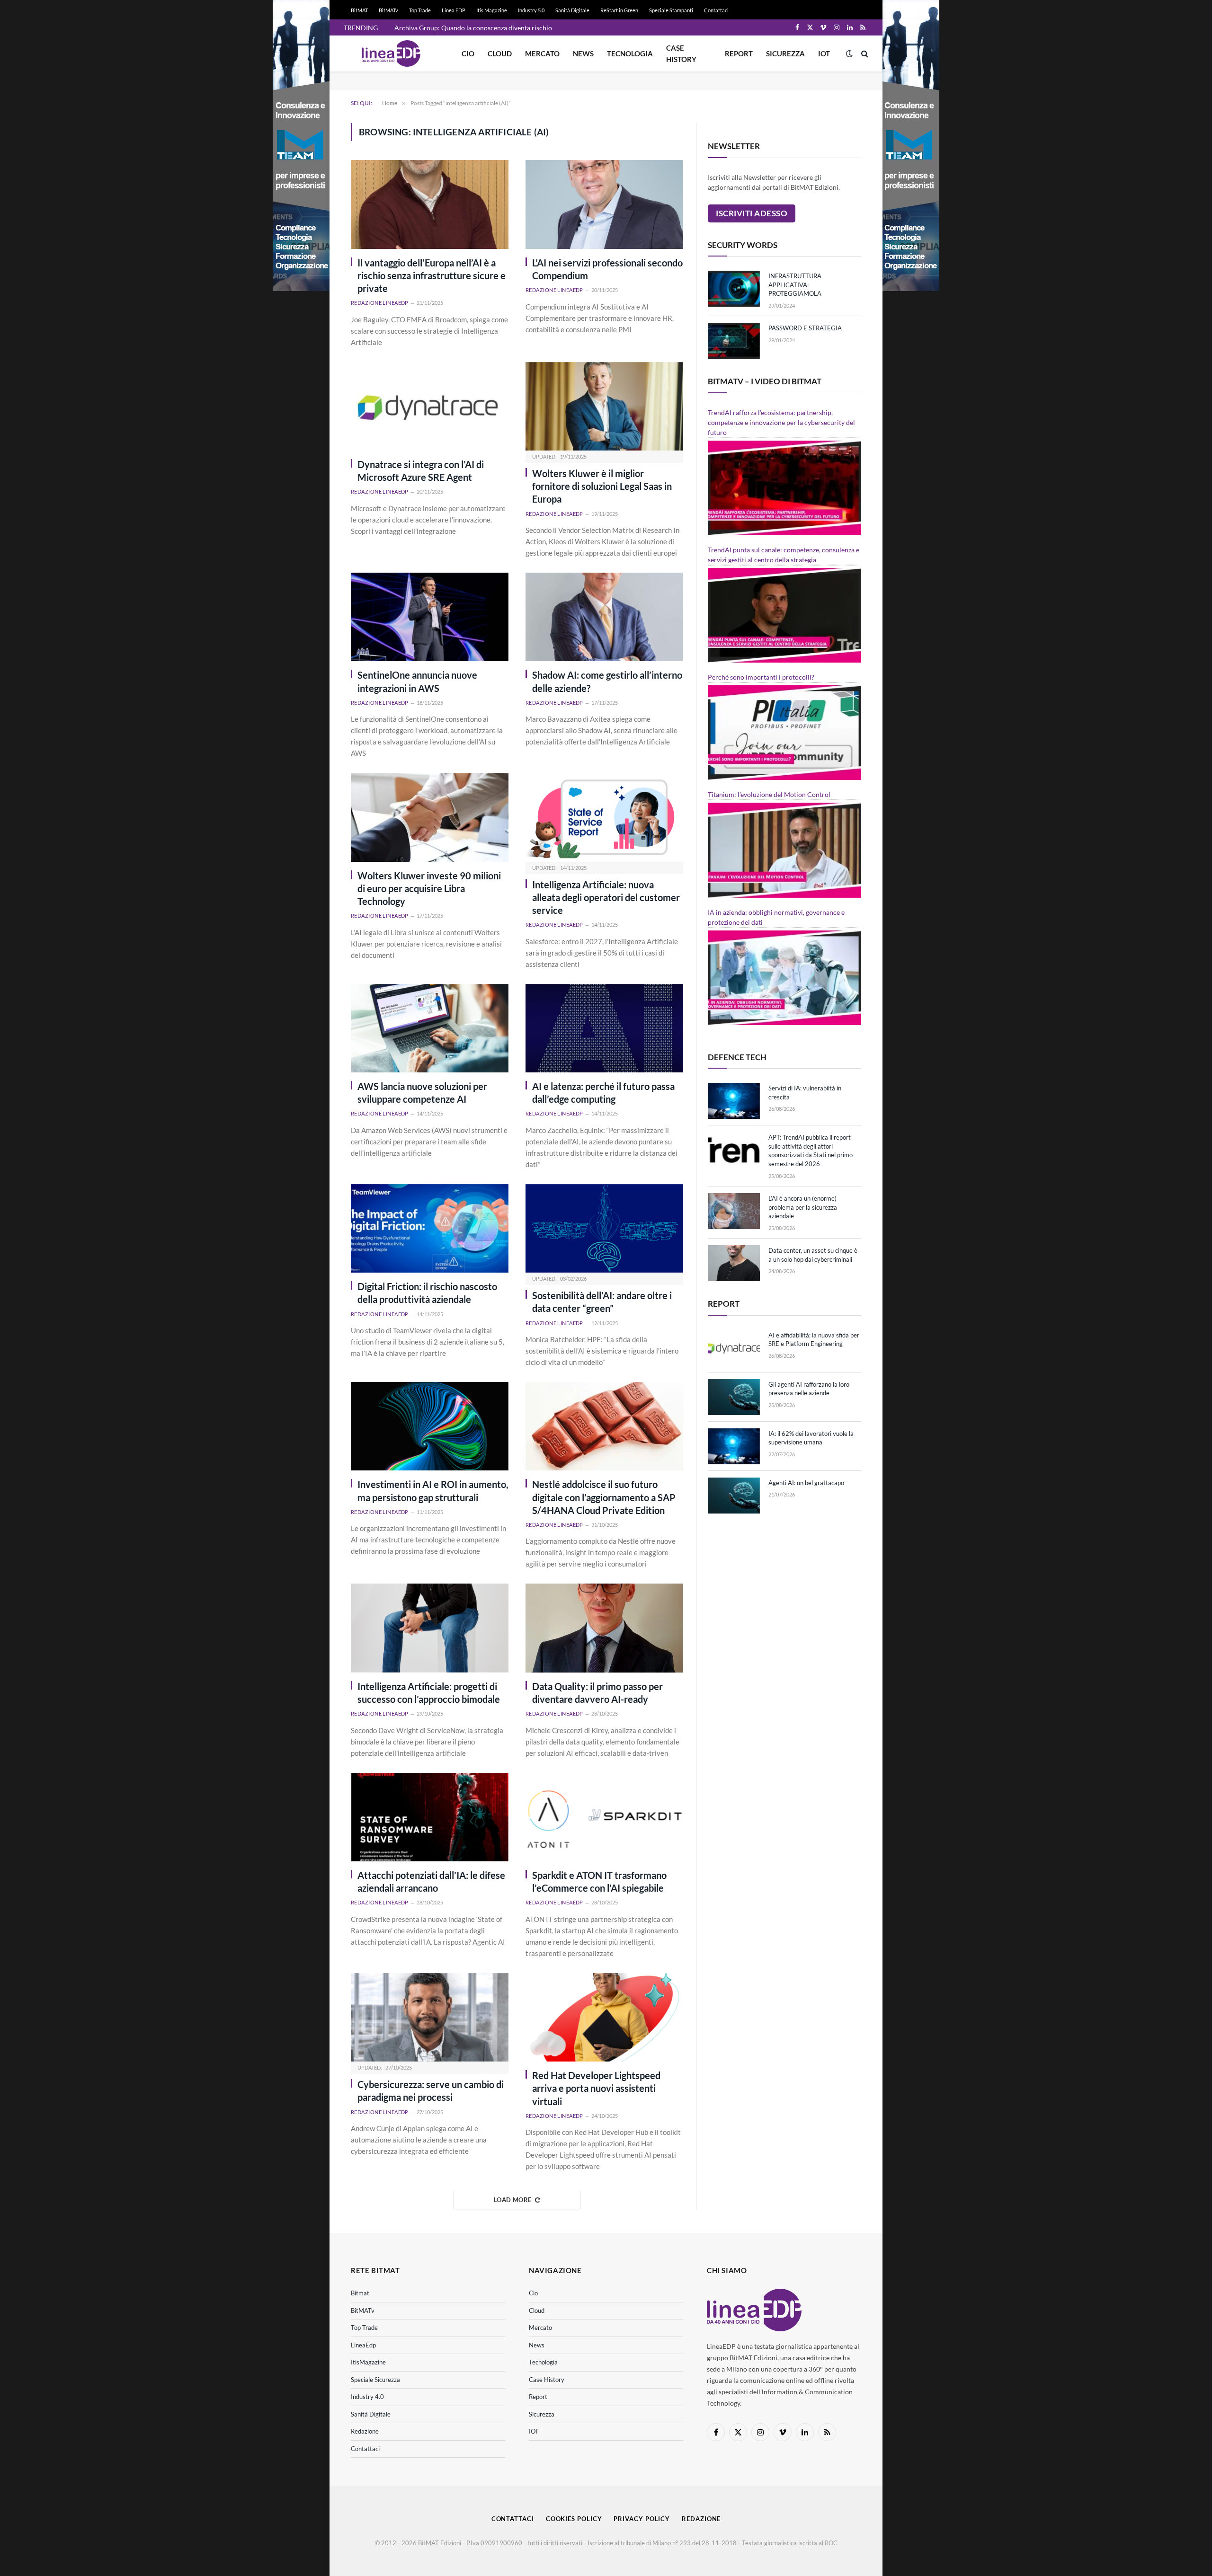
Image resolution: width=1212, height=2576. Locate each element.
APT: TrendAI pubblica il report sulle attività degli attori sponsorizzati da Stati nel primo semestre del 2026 (811, 1151)
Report (739, 53)
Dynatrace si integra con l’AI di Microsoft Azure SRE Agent (421, 471)
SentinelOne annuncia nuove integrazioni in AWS (417, 681)
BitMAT (359, 10)
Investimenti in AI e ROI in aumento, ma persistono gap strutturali (433, 1491)
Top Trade (420, 10)
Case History (681, 53)
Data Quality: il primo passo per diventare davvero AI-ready (597, 1693)
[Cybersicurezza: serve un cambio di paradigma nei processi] (430, 2017)
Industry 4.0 (367, 2397)
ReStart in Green (619, 10)
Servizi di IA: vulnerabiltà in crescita (805, 1093)
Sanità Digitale (572, 10)
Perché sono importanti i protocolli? (761, 677)
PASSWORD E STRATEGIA (805, 328)
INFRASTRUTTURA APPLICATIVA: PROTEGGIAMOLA (795, 285)
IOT (824, 53)
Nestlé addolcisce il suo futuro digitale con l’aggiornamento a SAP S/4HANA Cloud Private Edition (604, 1497)
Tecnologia (630, 53)
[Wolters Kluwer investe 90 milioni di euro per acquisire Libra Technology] (430, 817)
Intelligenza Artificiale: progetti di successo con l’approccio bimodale (429, 1693)
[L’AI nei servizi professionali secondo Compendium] (604, 204)
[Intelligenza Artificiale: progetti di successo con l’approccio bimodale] (430, 1628)
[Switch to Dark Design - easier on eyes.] (849, 53)
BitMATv (388, 10)
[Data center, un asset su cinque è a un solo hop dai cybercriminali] (734, 1263)
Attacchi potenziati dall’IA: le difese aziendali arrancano (431, 1881)
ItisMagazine (368, 2362)
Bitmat (360, 2293)
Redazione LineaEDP (380, 303)
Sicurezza (785, 53)
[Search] (864, 54)
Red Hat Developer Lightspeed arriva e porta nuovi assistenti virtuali (596, 2088)
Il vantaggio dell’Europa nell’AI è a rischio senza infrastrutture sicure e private (432, 275)
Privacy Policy (642, 2519)
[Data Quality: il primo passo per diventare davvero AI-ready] (604, 1628)
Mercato (542, 53)
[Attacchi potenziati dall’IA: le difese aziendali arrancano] (430, 1817)
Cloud (500, 53)
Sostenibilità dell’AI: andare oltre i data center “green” (602, 1302)
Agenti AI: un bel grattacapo (806, 1483)
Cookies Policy (574, 2519)
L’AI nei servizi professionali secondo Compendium (607, 269)
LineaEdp (363, 2345)
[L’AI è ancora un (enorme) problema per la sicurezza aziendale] (734, 1211)
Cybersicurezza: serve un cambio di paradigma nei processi (431, 2091)
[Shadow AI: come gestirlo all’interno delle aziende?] (604, 617)
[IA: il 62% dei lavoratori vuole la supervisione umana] (734, 1446)
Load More (513, 2200)
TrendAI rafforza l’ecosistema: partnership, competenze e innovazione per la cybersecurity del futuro (781, 422)
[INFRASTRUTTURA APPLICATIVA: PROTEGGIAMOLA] (734, 289)
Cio (468, 53)
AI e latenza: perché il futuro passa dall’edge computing (603, 1093)
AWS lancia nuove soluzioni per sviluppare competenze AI (422, 1093)
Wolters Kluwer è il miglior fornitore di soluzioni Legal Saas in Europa (602, 486)
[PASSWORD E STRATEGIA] (734, 341)
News (583, 53)
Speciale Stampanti (671, 10)
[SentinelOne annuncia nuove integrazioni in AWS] (430, 617)
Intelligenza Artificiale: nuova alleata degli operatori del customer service (606, 897)
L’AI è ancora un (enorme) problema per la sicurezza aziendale (803, 1207)
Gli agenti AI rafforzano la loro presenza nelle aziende (809, 1389)
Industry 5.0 (531, 10)
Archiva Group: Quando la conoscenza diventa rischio (473, 28)
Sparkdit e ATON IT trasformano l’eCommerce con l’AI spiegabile (599, 1881)
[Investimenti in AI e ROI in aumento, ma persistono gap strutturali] (430, 1426)
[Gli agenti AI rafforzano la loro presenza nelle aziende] (734, 1397)
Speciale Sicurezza (375, 2380)
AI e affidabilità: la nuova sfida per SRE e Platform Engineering (814, 1340)
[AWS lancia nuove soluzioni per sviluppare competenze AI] (430, 1028)
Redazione (365, 2431)
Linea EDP (454, 10)
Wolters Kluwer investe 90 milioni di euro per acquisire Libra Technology (429, 888)
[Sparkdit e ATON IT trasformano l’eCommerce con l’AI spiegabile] (604, 1817)
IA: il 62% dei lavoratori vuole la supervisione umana (811, 1438)
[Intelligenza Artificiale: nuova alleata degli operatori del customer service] (604, 817)
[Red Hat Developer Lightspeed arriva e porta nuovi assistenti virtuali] (604, 2017)
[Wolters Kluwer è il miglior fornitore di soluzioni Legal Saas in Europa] (604, 406)
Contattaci (716, 10)
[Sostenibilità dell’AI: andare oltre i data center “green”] (604, 1228)
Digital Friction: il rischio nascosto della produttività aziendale (427, 1293)
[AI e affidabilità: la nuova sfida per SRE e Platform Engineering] (734, 1348)
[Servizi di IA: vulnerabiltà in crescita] (734, 1101)
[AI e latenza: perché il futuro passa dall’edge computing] (604, 1028)
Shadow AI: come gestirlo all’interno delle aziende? (607, 681)
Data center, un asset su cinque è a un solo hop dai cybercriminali (813, 1255)
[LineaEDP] (391, 53)
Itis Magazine (492, 10)
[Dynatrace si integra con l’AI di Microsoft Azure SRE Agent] (430, 406)
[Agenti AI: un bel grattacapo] (734, 1496)
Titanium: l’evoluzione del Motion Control (769, 794)
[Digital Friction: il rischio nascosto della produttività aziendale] (430, 1228)
